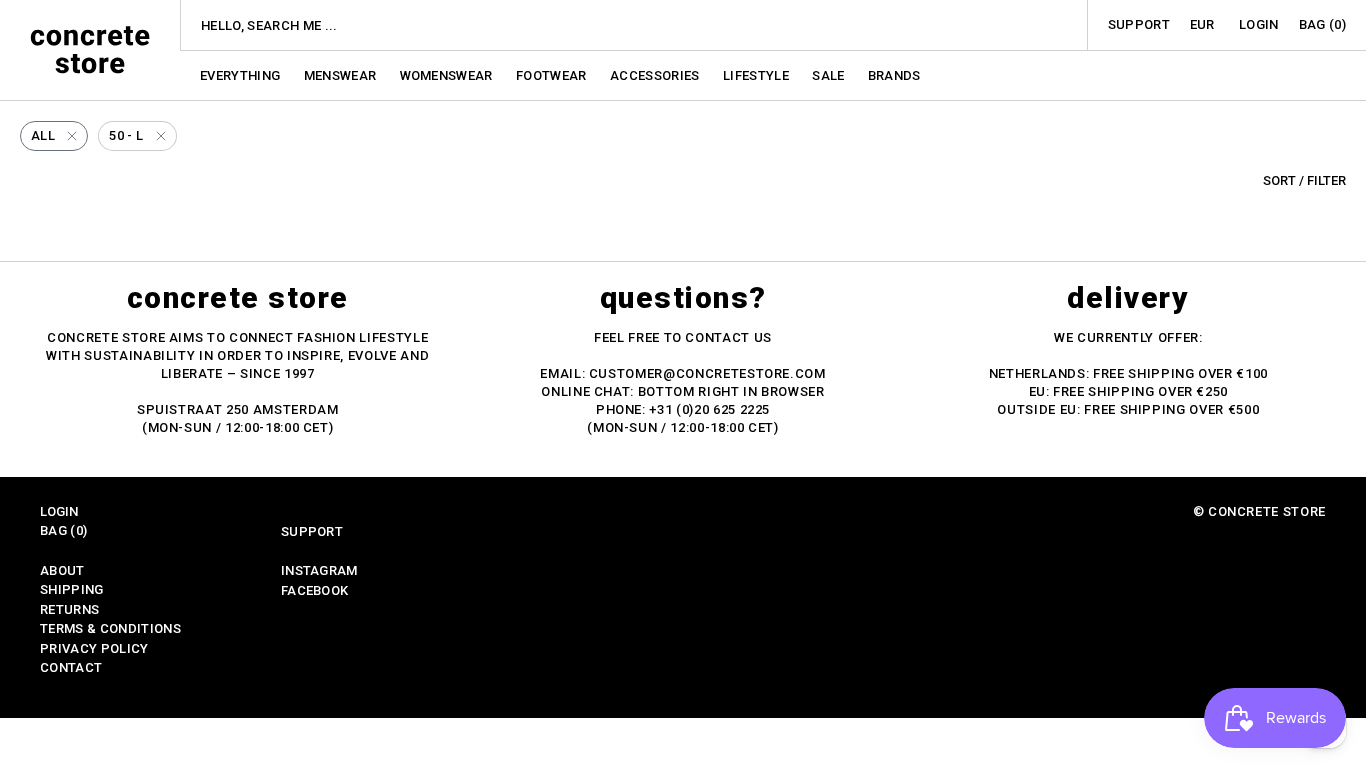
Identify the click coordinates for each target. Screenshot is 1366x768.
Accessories (656, 75)
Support (1139, 24)
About (62, 570)
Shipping (72, 589)
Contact (71, 667)
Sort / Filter (1304, 180)
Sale (830, 75)
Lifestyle (757, 75)
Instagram (319, 570)
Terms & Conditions (110, 628)
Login (1259, 24)
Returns (69, 609)
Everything (242, 75)
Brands (894, 75)
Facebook (315, 590)
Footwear (553, 75)
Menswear (342, 75)
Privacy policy (94, 648)
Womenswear (448, 75)
